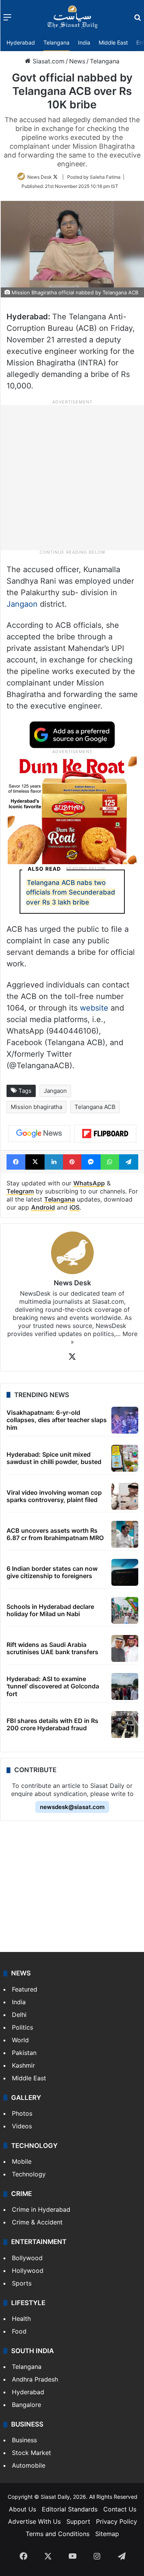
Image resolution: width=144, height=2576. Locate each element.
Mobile (22, 2161)
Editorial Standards (70, 2509)
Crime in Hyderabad (41, 2209)
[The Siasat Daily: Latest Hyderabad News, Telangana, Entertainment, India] (73, 17)
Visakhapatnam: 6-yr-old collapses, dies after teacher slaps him (57, 1420)
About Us (22, 2509)
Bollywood (27, 2258)
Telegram (20, 1191)
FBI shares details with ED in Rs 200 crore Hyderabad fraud (52, 1724)
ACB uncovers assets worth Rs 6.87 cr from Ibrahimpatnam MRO (55, 1534)
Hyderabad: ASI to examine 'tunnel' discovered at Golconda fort (53, 1686)
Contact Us (120, 2509)
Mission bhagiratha (36, 1107)
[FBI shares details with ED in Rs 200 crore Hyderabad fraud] (125, 1725)
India (84, 42)
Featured (25, 1989)
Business (24, 2440)
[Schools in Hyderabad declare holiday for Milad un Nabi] (125, 1610)
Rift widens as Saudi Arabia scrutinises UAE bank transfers (52, 1648)
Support (78, 2521)
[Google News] (39, 1134)
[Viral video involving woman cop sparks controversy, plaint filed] (125, 1496)
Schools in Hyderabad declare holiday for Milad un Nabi (50, 1610)
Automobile (29, 2465)
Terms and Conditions (58, 2534)
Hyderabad (21, 42)
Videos (22, 2126)
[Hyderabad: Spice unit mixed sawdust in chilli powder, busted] (125, 1458)
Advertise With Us (34, 2521)
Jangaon (23, 604)
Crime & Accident (37, 2222)
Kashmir (23, 2065)
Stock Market (31, 2453)
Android (43, 1207)
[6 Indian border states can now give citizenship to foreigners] (125, 1572)
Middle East (113, 42)
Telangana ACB (95, 1107)
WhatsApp (89, 1183)
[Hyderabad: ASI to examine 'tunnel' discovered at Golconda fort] (125, 1686)
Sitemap (107, 2534)
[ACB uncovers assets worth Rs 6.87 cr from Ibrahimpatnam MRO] (125, 1534)
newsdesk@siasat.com (72, 1807)
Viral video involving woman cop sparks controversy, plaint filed (54, 1496)
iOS (74, 1207)
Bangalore (26, 2405)
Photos (22, 2113)
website (94, 1008)
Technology (29, 2174)
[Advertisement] (72, 477)
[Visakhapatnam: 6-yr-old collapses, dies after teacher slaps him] (125, 1420)
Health (21, 2319)
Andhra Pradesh (35, 2379)
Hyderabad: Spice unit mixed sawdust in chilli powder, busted (54, 1458)
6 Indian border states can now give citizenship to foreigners (52, 1572)
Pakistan (24, 2053)
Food (19, 2331)
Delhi (19, 2015)
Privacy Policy (117, 2521)
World (20, 2040)
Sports (22, 2283)
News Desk (40, 177)
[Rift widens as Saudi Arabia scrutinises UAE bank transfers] (125, 1648)
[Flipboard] (105, 1134)
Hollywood (28, 2271)
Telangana (56, 42)
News (77, 61)
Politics (22, 2027)
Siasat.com (48, 61)
